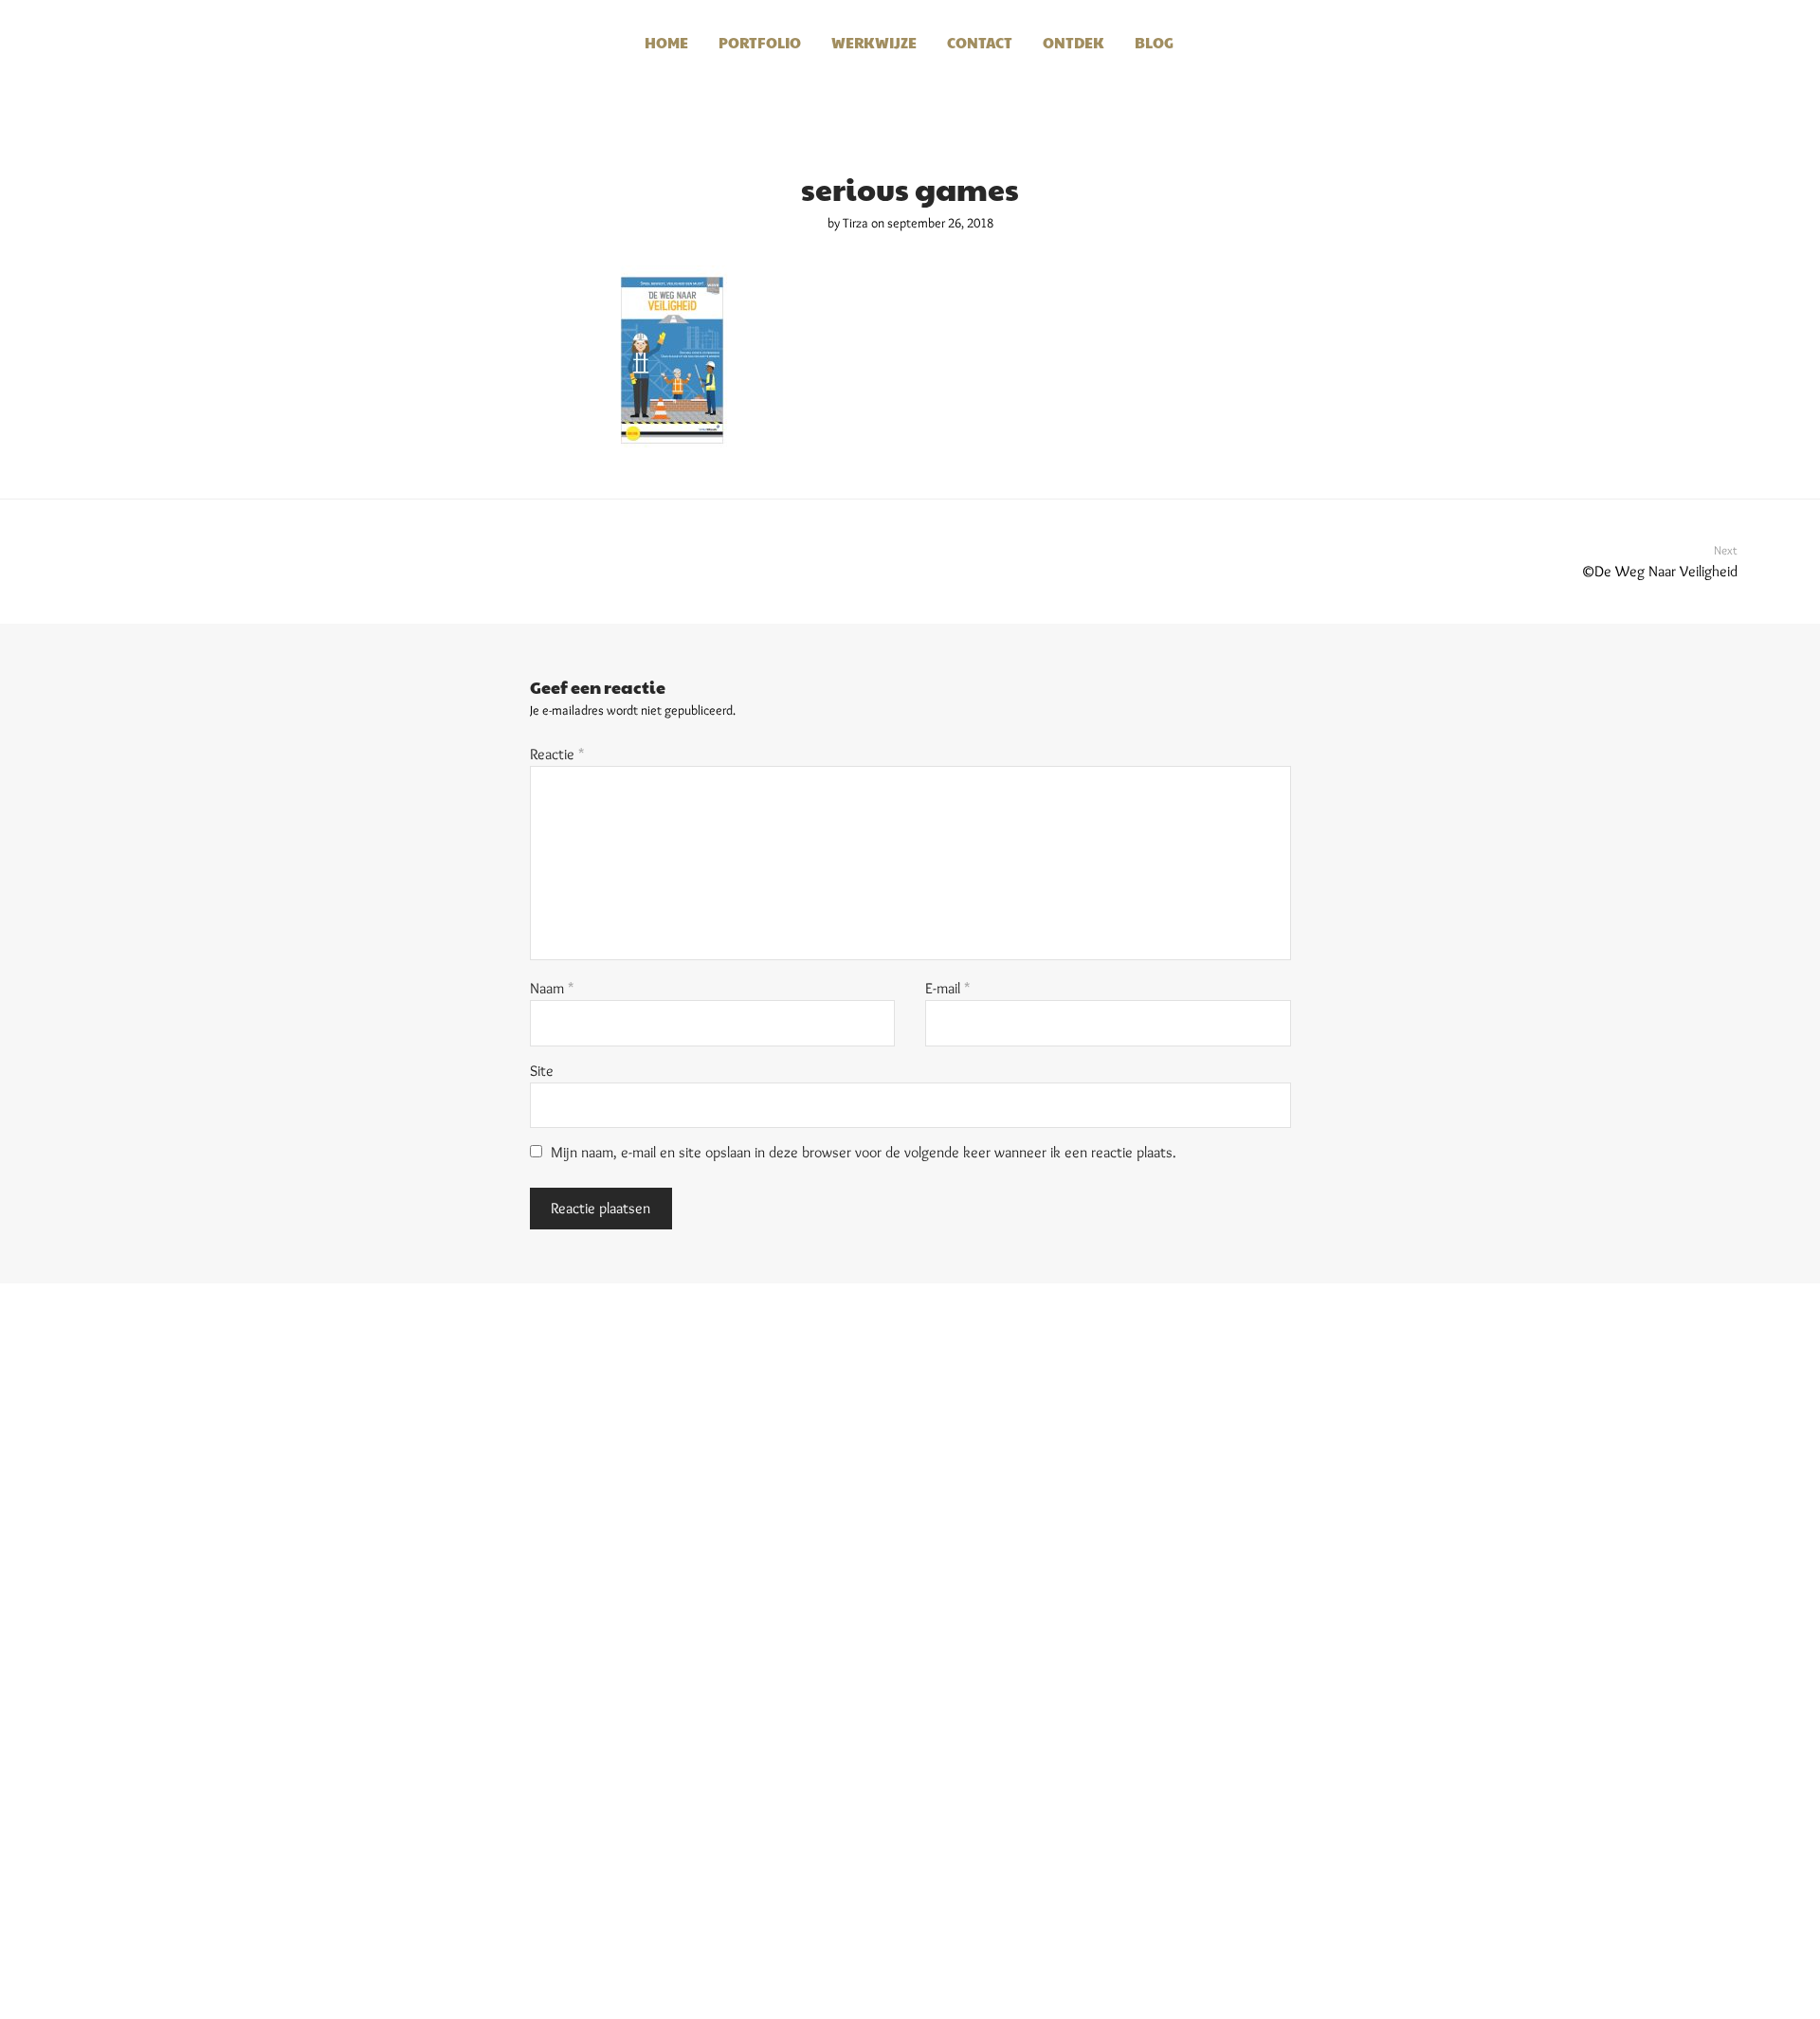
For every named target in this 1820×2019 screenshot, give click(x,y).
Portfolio (760, 42)
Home (666, 42)
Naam (552, 988)
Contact (980, 42)
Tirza (855, 223)
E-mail (948, 988)
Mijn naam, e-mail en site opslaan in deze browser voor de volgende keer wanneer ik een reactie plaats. (864, 1152)
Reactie (557, 754)
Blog (1154, 42)
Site (542, 1071)
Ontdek (1074, 42)
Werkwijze (874, 42)
